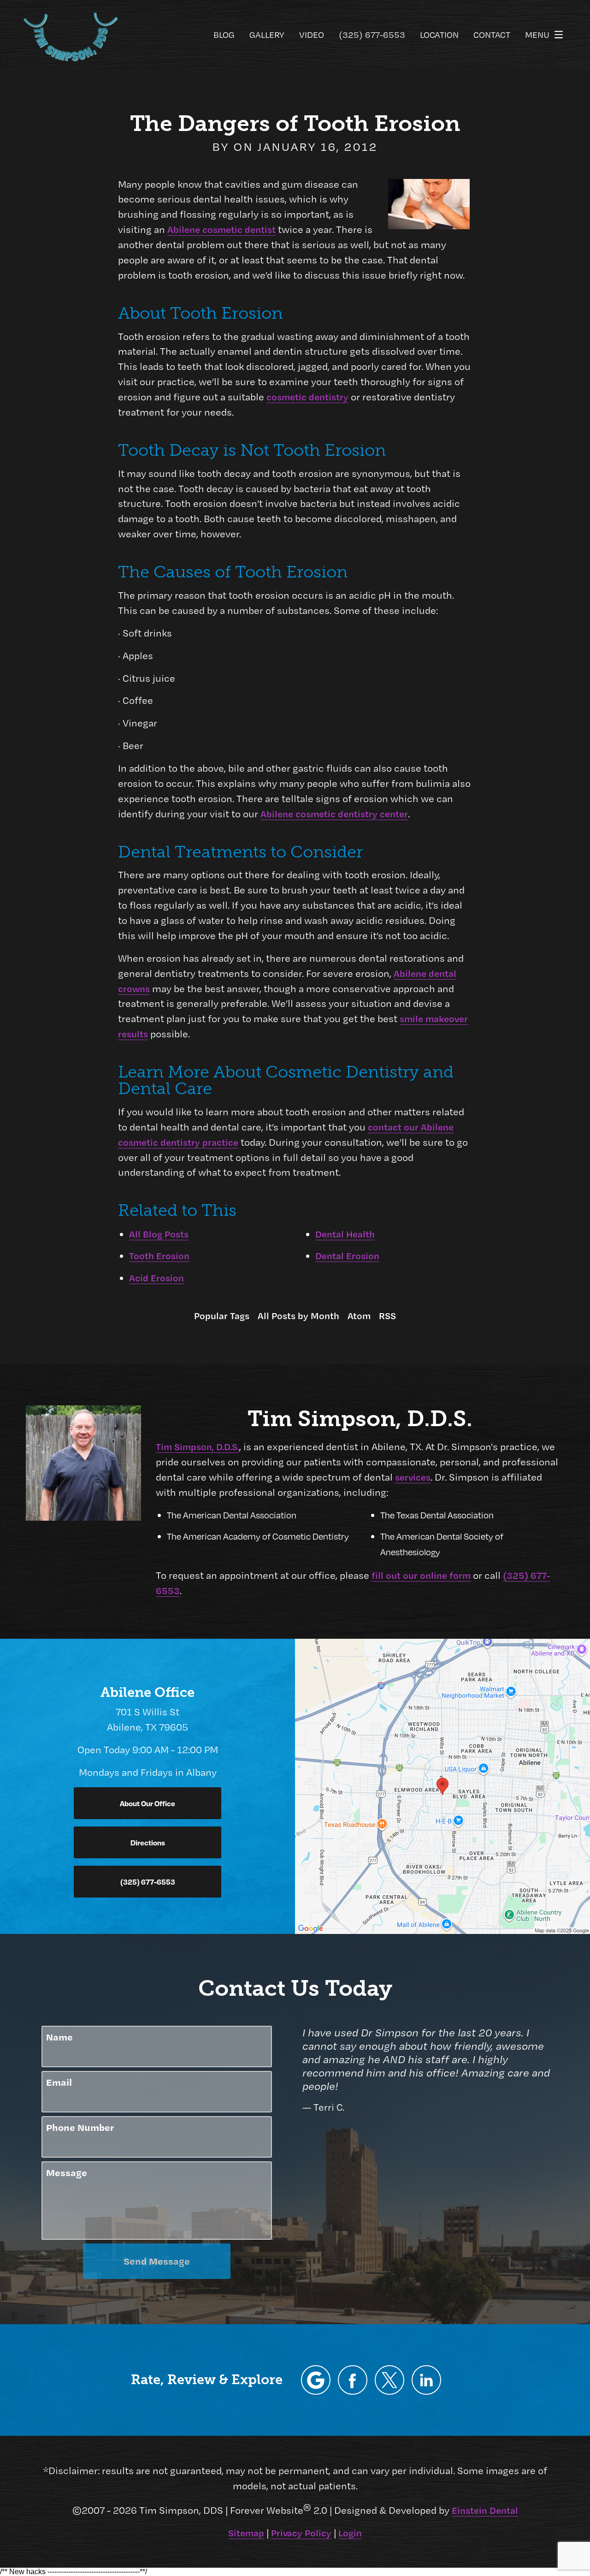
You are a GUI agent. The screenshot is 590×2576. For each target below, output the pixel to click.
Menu (537, 34)
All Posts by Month (298, 1315)
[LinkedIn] (426, 2380)
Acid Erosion (156, 1278)
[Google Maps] (316, 2380)
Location (439, 34)
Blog (224, 34)
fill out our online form (421, 1575)
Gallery (267, 34)
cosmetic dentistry (307, 397)
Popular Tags (222, 1315)
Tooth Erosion (159, 1255)
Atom (359, 1315)
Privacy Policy (301, 2533)
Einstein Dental (485, 2510)
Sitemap (246, 2533)
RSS (387, 1315)
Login (350, 2533)
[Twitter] (389, 2380)
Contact (492, 34)
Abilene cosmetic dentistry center (334, 814)
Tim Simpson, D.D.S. (198, 1446)
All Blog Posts (159, 1234)
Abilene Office (147, 1692)
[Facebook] (353, 2380)
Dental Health (345, 1234)
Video (312, 34)
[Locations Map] (442, 1785)
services (413, 1477)
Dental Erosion (347, 1255)
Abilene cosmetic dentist (221, 229)
